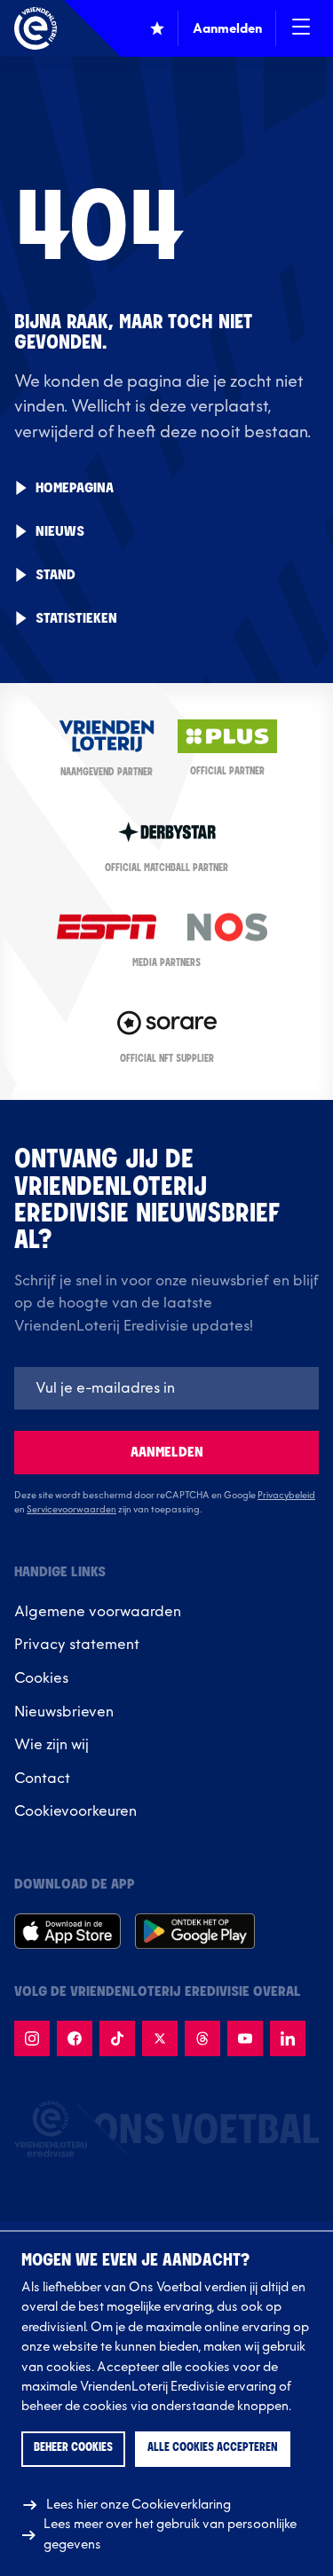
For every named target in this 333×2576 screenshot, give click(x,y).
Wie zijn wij (52, 1745)
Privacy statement (77, 1645)
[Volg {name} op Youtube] (245, 2038)
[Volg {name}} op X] (160, 2038)
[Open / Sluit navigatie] (301, 28)
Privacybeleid (286, 1496)
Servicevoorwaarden (71, 1510)
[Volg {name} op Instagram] (32, 2038)
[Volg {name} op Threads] (202, 2038)
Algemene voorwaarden (98, 1612)
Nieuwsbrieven (64, 1712)
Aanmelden (167, 1453)
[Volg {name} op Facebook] (75, 2038)
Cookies (41, 1678)
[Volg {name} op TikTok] (117, 2038)
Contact (42, 1779)
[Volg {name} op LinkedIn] (288, 2038)
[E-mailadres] (166, 1388)
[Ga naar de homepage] (36, 28)
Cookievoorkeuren (75, 1811)
